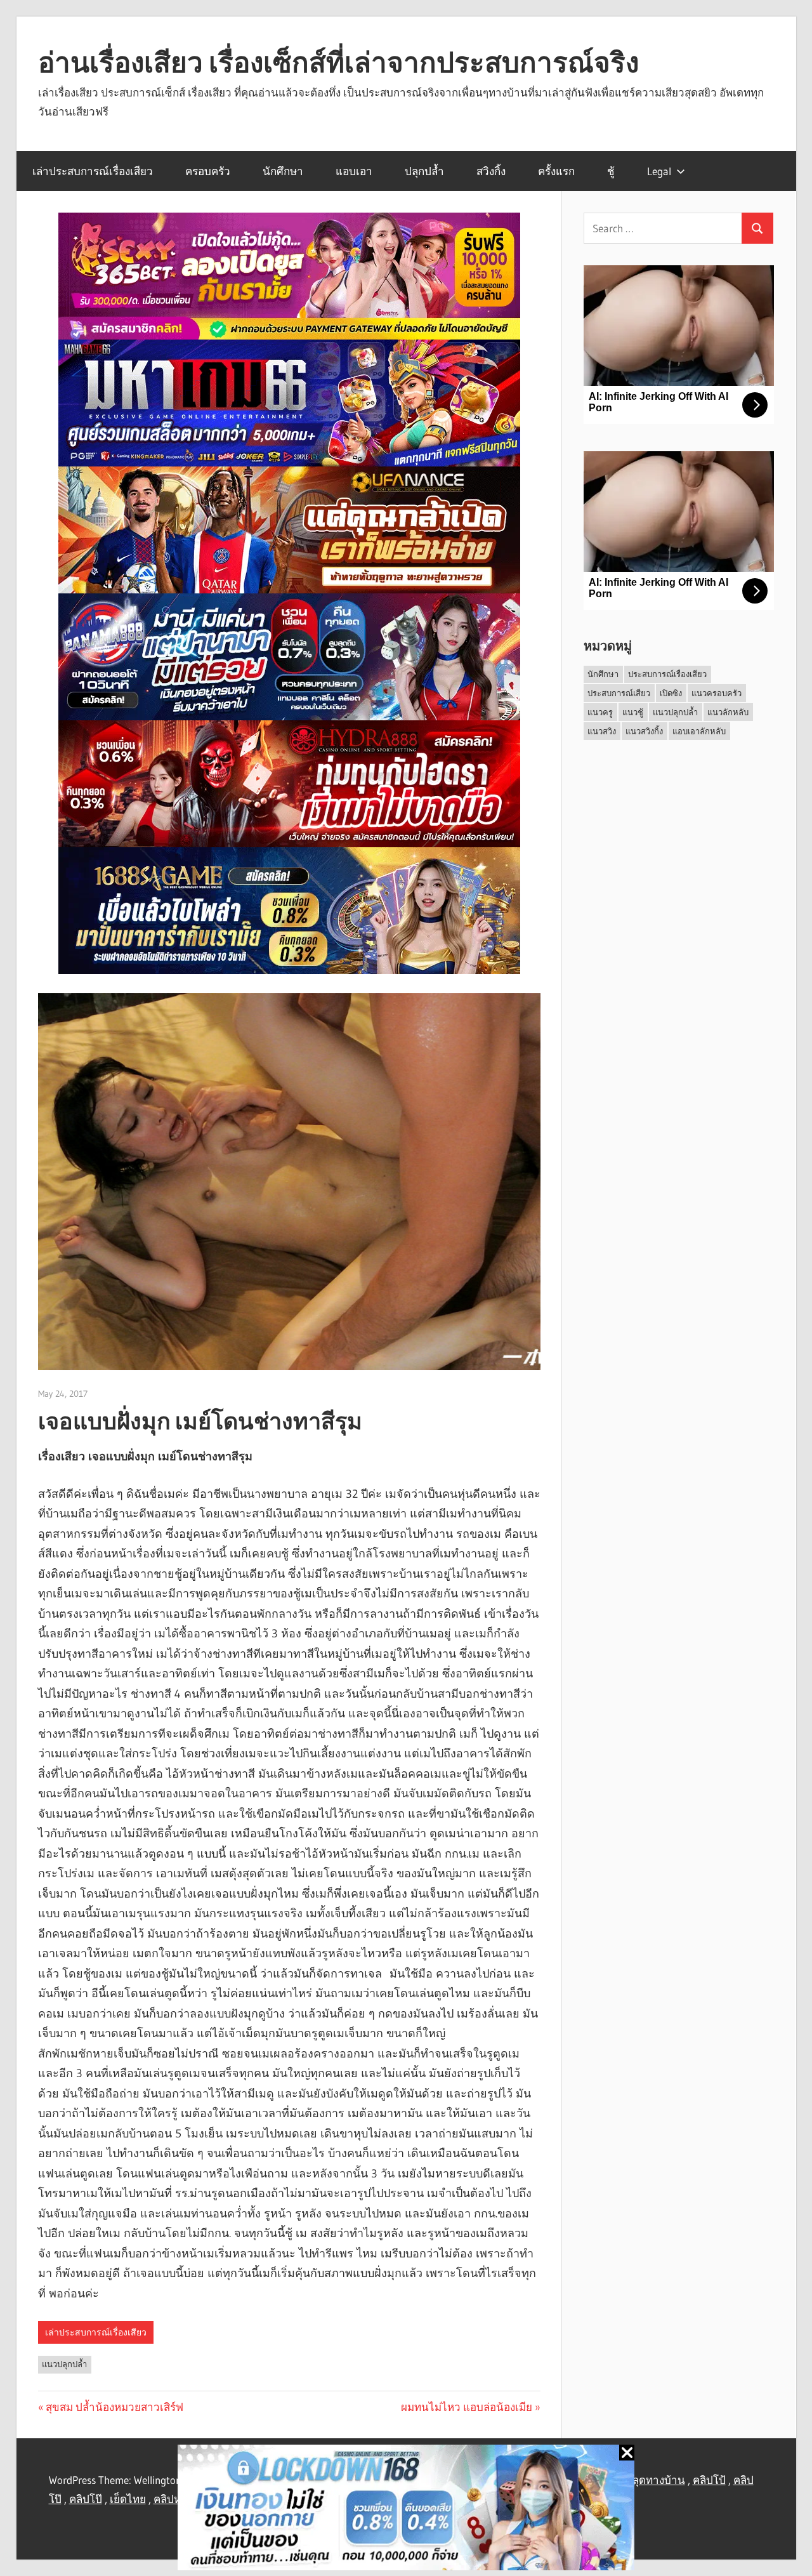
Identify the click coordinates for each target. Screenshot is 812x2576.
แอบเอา (354, 171)
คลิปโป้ (709, 2480)
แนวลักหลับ (728, 712)
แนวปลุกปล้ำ (64, 2364)
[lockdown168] (406, 2510)
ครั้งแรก (556, 171)
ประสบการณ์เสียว (619, 693)
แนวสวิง (602, 731)
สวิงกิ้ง (491, 171)
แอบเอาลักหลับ (699, 731)
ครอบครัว (208, 171)
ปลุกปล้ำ (424, 171)
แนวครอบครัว (717, 693)
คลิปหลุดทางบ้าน (645, 2480)
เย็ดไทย (128, 2499)
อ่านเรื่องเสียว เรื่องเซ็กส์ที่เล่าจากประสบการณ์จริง (338, 62)
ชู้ (611, 171)
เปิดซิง (671, 693)
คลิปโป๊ (86, 2499)
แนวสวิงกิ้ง (644, 731)
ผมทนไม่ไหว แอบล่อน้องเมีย (467, 2407)
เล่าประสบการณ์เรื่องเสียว (93, 171)
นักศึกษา (283, 171)
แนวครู (600, 712)
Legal (659, 171)
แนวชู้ (633, 712)
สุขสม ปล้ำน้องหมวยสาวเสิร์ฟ (115, 2407)
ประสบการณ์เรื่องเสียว (667, 674)
